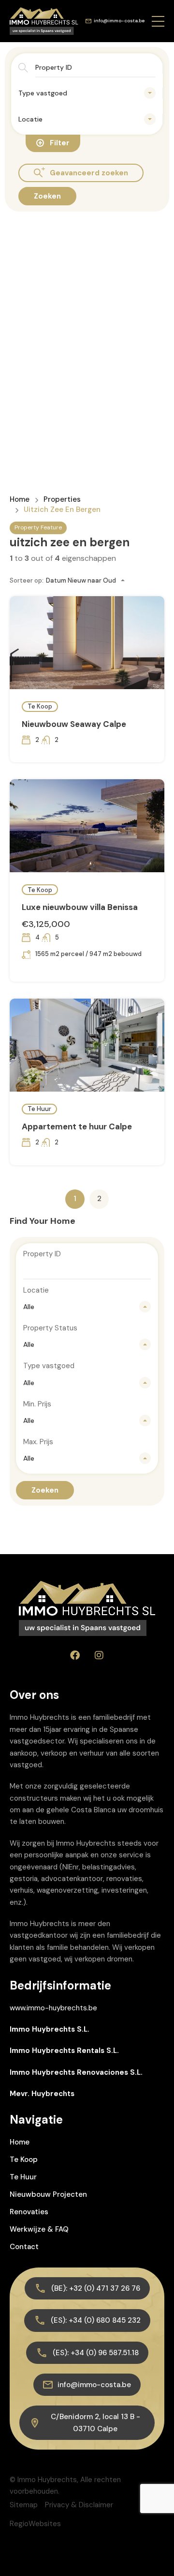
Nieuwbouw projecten (48, 2194)
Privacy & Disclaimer (79, 2505)
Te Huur (39, 1109)
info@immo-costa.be (119, 21)
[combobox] (87, 93)
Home (20, 500)
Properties (62, 500)
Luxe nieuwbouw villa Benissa (80, 907)
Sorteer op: (27, 580)
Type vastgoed (49, 1366)
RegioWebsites (35, 2524)
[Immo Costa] (44, 20)
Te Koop (40, 706)
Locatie (36, 1290)
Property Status (50, 1328)
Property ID (42, 1254)
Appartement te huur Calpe (77, 1126)
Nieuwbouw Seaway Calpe (74, 724)
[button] (158, 21)
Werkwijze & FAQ (39, 2229)
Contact (24, 2247)
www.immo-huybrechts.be (53, 2008)
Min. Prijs (37, 1404)
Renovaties (29, 2212)
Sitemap (24, 2505)
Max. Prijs (38, 1442)
